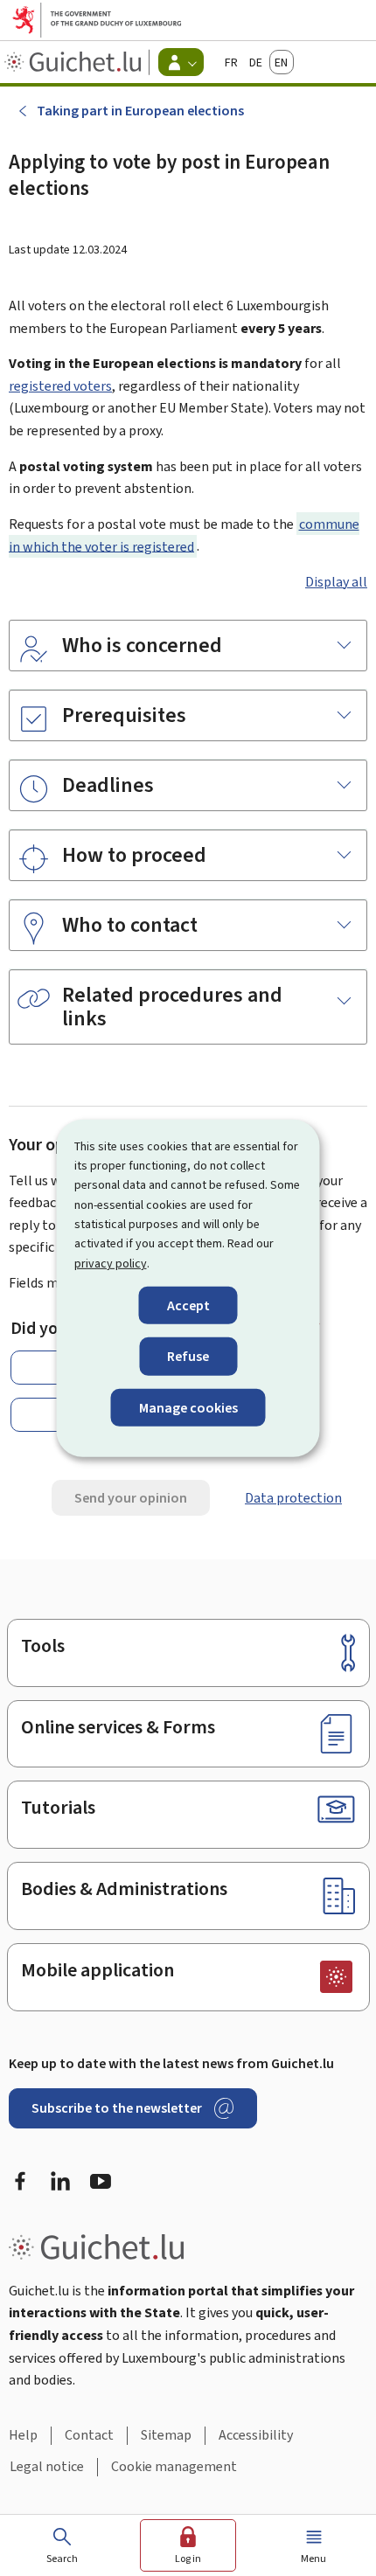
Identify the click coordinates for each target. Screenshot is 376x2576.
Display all (336, 582)
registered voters (60, 386)
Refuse (188, 1356)
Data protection (293, 1498)
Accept (188, 1305)
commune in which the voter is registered (184, 535)
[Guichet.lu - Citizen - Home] (75, 62)
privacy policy (111, 1264)
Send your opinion (131, 1498)
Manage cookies (188, 1407)
